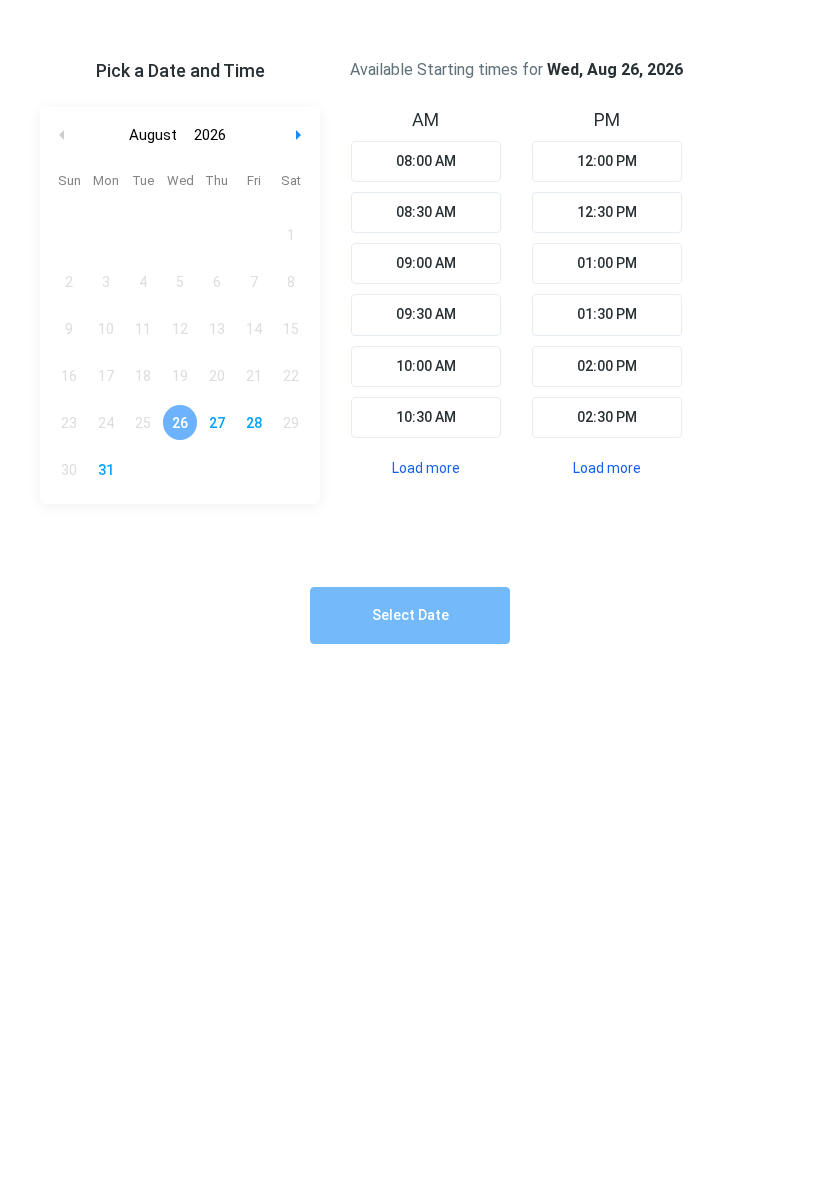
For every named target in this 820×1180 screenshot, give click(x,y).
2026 (210, 135)
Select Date (410, 615)
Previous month (62, 135)
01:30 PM (607, 314)
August (153, 135)
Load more (426, 468)
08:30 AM (426, 212)
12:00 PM (607, 161)
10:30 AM (426, 417)
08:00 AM (426, 161)
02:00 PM (607, 366)
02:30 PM (607, 417)
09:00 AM (426, 263)
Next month (301, 135)
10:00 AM (426, 366)
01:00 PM (607, 263)
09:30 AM (426, 314)
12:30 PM (607, 212)
